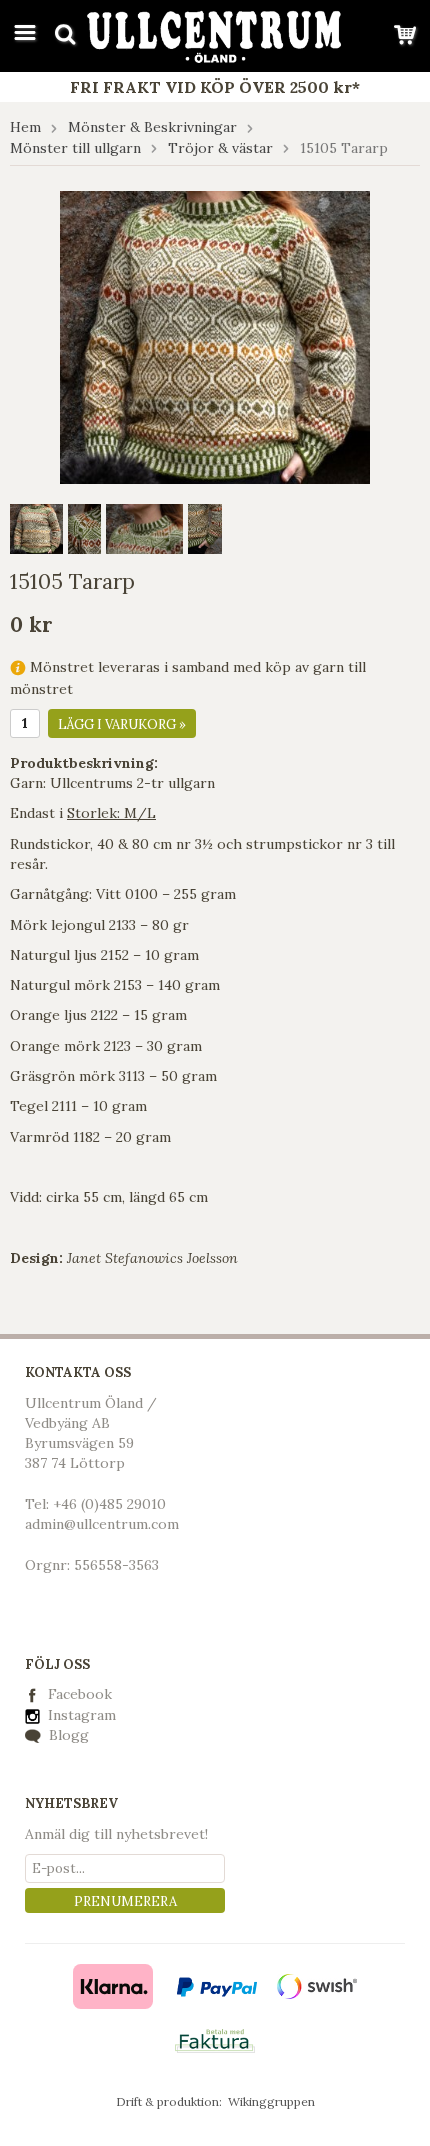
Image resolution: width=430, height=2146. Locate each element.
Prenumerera (125, 1901)
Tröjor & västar (220, 148)
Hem (25, 127)
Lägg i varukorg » (122, 724)
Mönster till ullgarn (75, 148)
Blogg (67, 1735)
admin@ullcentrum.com (102, 1524)
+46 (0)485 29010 (109, 1504)
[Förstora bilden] (215, 336)
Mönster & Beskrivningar (152, 127)
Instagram (80, 1715)
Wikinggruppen (271, 2101)
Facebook (80, 1694)
